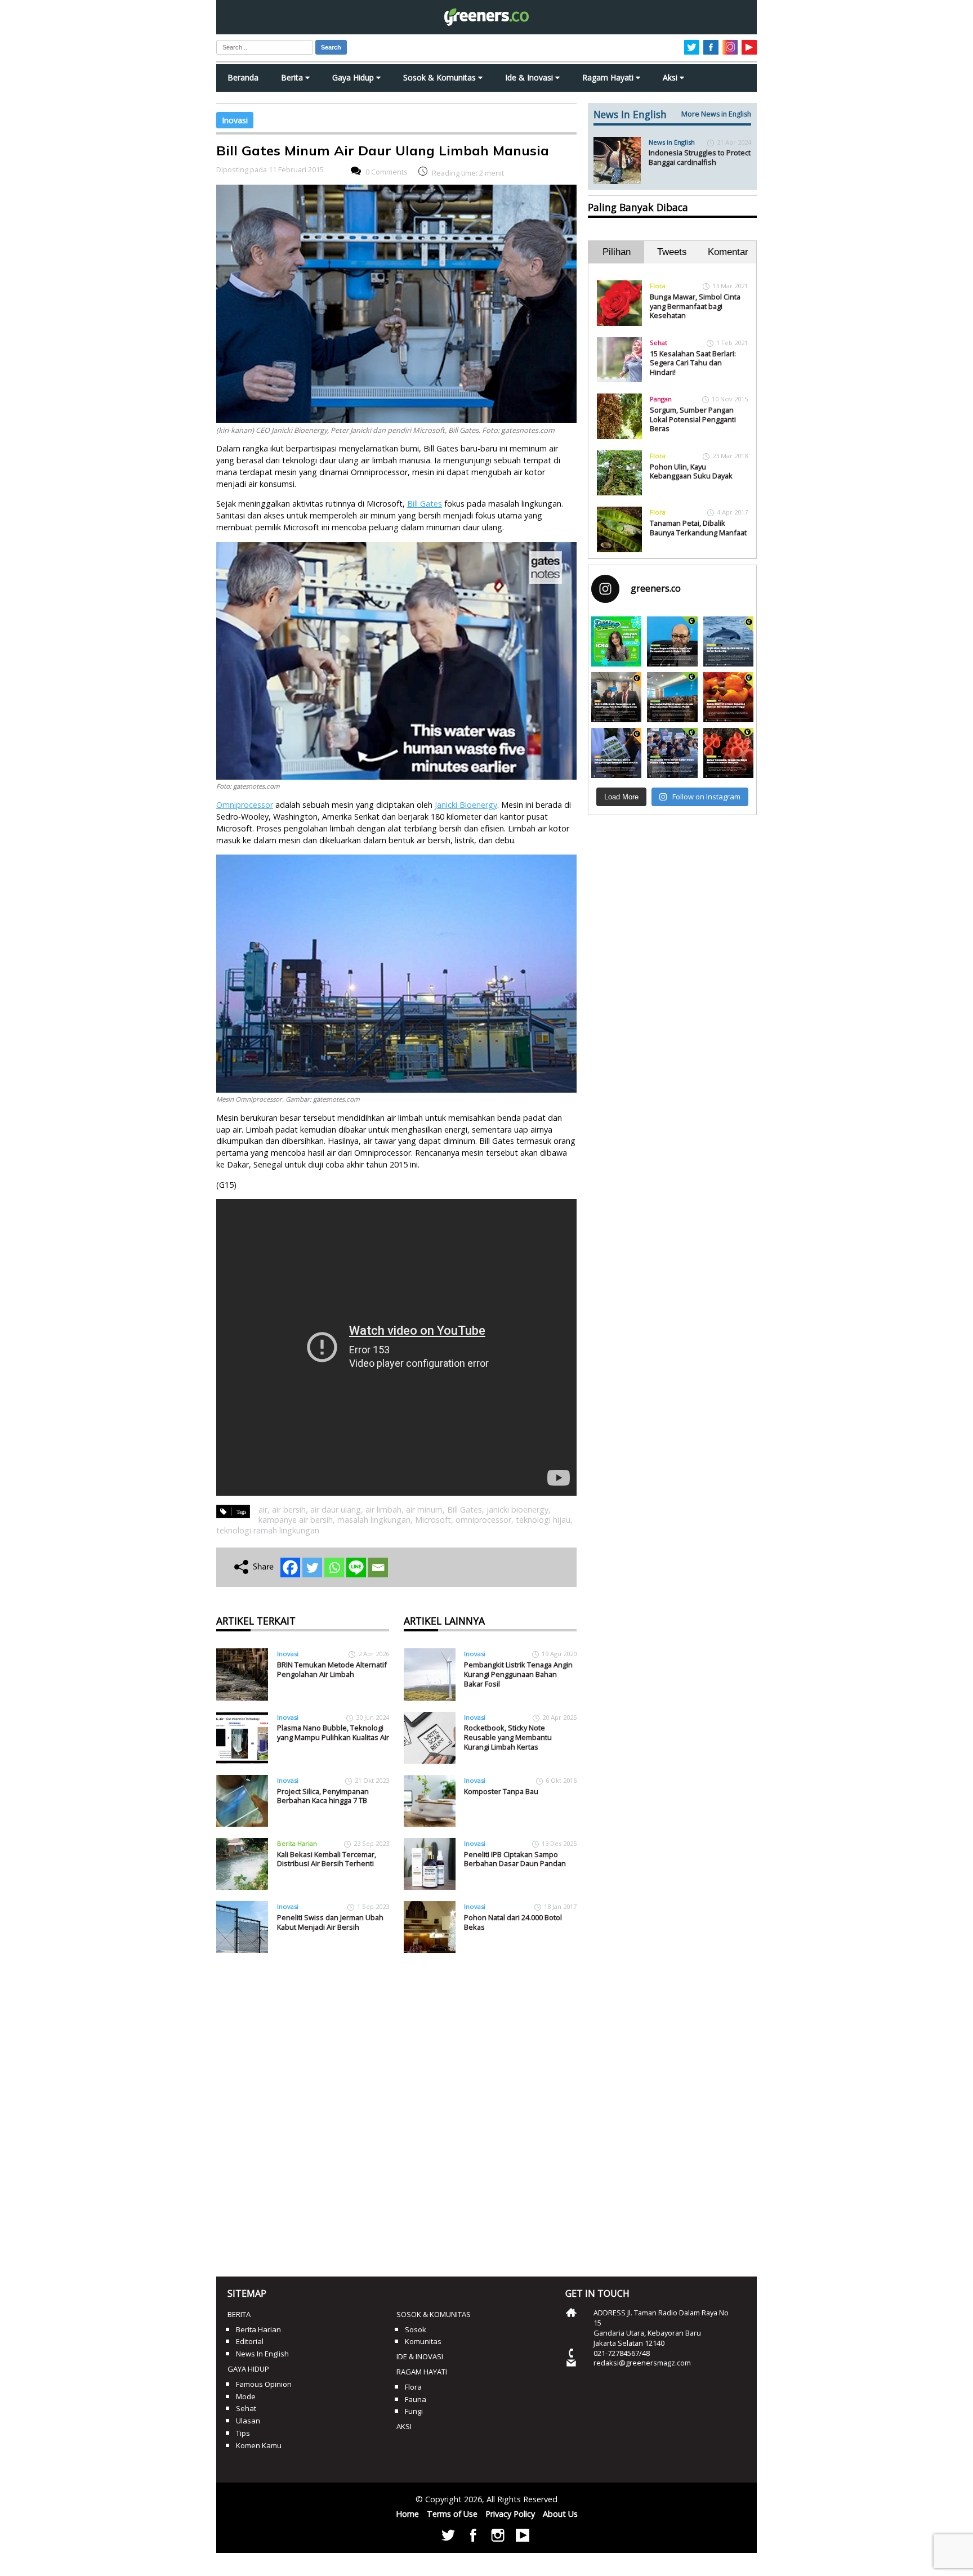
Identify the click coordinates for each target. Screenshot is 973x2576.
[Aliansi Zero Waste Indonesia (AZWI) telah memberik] (672, 753)
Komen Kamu (259, 2445)
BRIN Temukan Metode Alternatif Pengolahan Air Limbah (332, 1669)
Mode (246, 2396)
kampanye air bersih (296, 1520)
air (263, 1510)
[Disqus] (396, 2110)
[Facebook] (290, 1567)
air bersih (289, 1510)
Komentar (728, 252)
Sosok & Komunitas (441, 77)
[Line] (356, 1567)
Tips (243, 2433)
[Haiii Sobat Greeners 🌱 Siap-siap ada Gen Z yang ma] (616, 641)
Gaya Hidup (354, 77)
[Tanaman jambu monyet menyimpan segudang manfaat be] (728, 697)
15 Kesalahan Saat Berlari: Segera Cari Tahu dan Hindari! (693, 363)
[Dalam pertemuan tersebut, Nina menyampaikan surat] (616, 697)
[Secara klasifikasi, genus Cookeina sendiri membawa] (728, 753)
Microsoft (433, 1520)
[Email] (378, 1567)
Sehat (659, 343)
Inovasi (235, 120)
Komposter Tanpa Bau (501, 1791)
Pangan (661, 399)
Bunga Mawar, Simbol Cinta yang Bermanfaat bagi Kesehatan (695, 306)
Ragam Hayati (609, 77)
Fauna (416, 2399)
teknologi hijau (543, 1520)
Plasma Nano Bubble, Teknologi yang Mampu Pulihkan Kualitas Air (333, 1732)
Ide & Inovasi (530, 77)
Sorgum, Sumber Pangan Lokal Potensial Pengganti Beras (693, 419)
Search (331, 47)
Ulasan (248, 2421)
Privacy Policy (510, 2514)
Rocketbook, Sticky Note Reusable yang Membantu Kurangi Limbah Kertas (508, 1737)
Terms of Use (452, 2514)
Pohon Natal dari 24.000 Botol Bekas (513, 1922)
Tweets (672, 252)
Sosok (416, 2329)
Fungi (414, 2411)
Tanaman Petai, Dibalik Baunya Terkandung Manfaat (698, 528)
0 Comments (387, 172)
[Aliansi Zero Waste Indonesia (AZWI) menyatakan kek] (672, 697)
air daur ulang (336, 1510)
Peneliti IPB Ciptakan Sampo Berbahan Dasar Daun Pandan (515, 1859)
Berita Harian (297, 1843)
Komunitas (423, 2341)
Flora (658, 286)
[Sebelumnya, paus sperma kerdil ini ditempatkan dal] (728, 641)
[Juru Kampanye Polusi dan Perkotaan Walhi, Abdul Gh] (672, 641)
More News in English (716, 114)
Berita (293, 77)
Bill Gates (465, 1510)
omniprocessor (483, 1520)
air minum (424, 1510)
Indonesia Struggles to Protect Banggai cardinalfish (700, 157)
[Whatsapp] (334, 1567)
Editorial (250, 2341)
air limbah (383, 1510)
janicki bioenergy (517, 1510)
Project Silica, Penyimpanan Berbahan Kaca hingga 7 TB (323, 1796)
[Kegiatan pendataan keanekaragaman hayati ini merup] (616, 753)
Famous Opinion (264, 2384)
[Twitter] (312, 1567)
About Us (560, 2514)
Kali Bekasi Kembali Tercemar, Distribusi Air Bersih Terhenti (327, 1859)
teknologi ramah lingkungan (268, 1530)
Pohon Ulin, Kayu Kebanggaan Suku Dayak (691, 471)
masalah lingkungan (374, 1520)
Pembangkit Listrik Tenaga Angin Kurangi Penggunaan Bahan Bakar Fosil (518, 1674)
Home (407, 2514)
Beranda (243, 77)
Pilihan (617, 252)
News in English (672, 142)
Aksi (671, 77)
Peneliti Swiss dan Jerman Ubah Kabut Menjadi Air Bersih (330, 1922)
